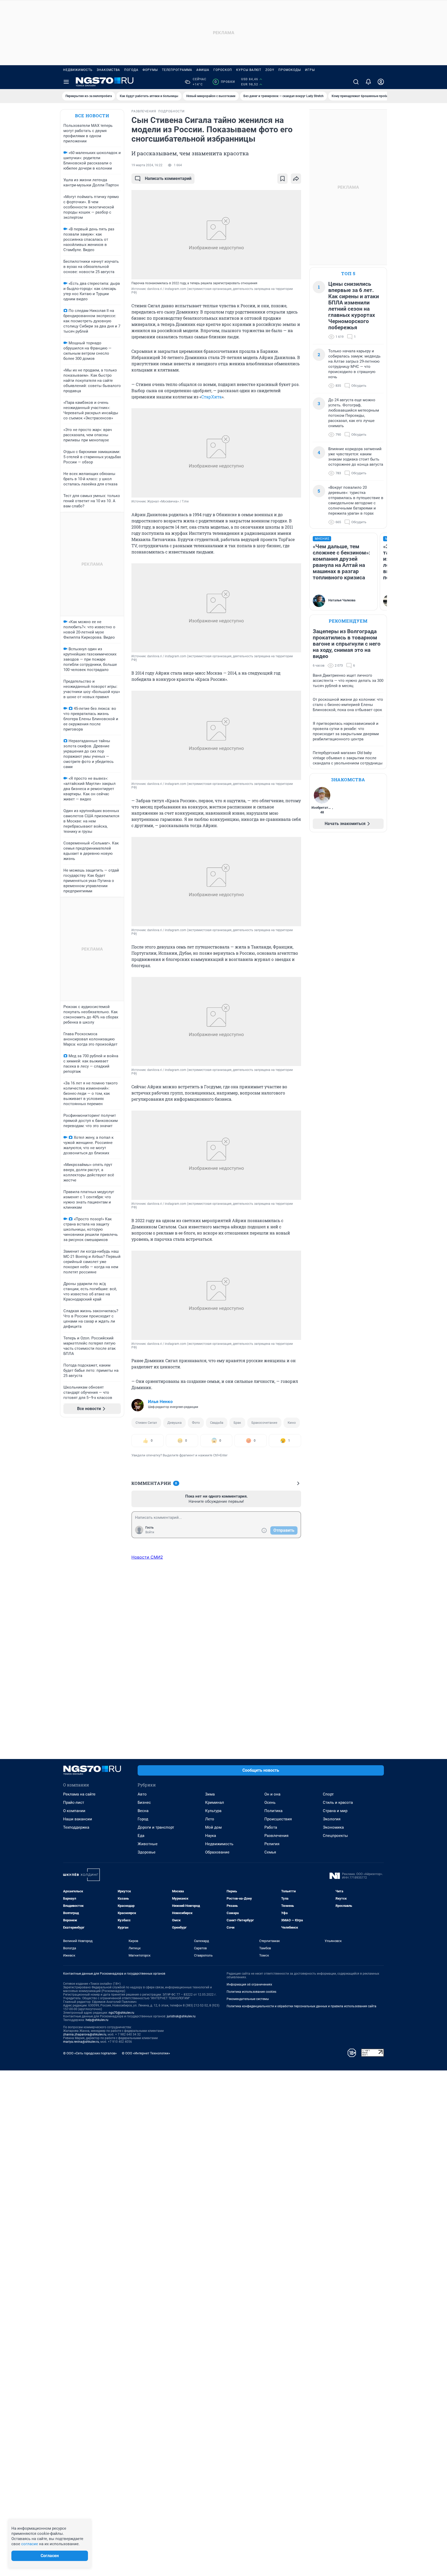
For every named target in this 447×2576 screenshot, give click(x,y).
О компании (74, 1811)
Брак (237, 1423)
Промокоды (290, 70)
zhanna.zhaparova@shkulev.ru (85, 2034)
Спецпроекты (335, 1836)
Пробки (225, 82)
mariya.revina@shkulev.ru (81, 2042)
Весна (143, 1811)
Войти (150, 1532)
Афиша (203, 70)
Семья (270, 1852)
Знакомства (108, 70)
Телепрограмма (177, 70)
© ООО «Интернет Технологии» (146, 2053)
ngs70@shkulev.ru (121, 2013)
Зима (210, 1794)
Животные (148, 1844)
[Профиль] (381, 82)
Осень (270, 1803)
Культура (213, 1811)
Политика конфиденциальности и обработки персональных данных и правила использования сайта (301, 2006)
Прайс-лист (74, 1803)
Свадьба (217, 1423)
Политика (273, 1811)
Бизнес (144, 1803)
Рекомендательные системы (248, 1999)
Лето (210, 1819)
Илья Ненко (160, 1402)
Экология (332, 1819)
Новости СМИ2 (147, 1557)
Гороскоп (223, 70)
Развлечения (276, 1836)
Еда (141, 1836)
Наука (211, 1836)
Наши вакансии (78, 1819)
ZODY (270, 70)
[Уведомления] (368, 82)
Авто (142, 1794)
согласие (30, 2544)
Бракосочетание (264, 1423)
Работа (271, 1827)
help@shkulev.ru (97, 2020)
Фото (196, 1423)
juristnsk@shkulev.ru (181, 2016)
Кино (292, 1423)
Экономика (333, 1827)
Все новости (92, 116)
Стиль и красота (338, 1803)
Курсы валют (249, 70)
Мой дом (213, 1827)
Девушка (174, 1423)
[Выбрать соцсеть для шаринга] (296, 179)
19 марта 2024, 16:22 (147, 165)
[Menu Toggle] (66, 82)
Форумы (150, 70)
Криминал (215, 1803)
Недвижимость (78, 70)
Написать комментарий (168, 178)
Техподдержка (76, 1827)
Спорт (328, 1794)
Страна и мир (335, 1811)
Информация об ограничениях (249, 1984)
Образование (217, 1852)
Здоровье (147, 1852)
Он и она (272, 1794)
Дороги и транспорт (156, 1827)
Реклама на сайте (79, 1794)
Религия (272, 1844)
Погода (131, 70)
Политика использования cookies (251, 1992)
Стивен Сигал (146, 1423)
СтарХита (211, 397)
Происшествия (278, 1819)
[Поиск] (356, 82)
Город (143, 1819)
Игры (310, 70)
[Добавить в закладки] (282, 179)
